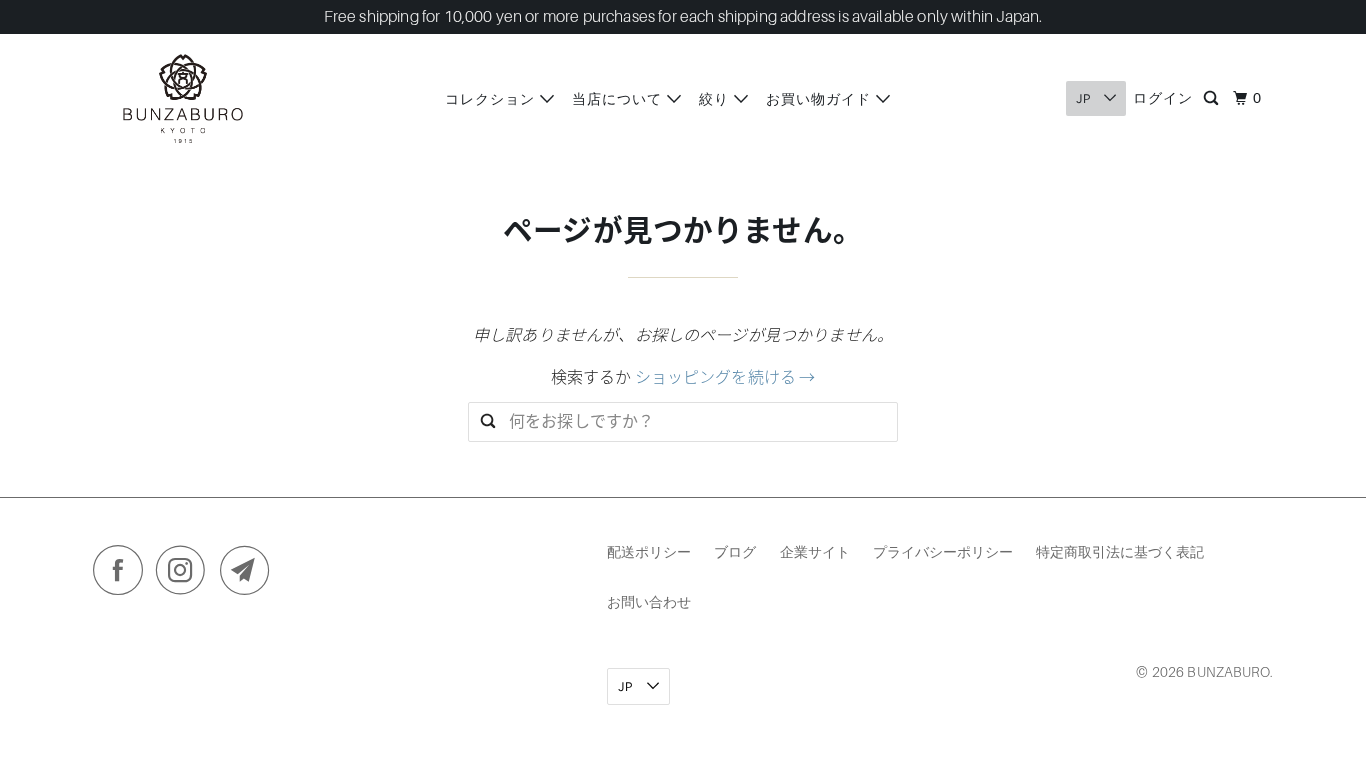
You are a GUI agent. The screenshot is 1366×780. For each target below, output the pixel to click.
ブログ (735, 551)
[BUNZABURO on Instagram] (186, 575)
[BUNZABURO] (183, 98)
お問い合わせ (649, 601)
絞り (716, 98)
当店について (619, 98)
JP (1085, 98)
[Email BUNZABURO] (250, 575)
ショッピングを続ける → (725, 378)
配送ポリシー (649, 551)
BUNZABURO (1228, 672)
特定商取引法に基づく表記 (1120, 551)
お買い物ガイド (821, 98)
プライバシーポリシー (943, 551)
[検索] (1213, 99)
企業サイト (815, 551)
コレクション (492, 98)
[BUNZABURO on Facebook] (123, 575)
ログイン (1163, 97)
